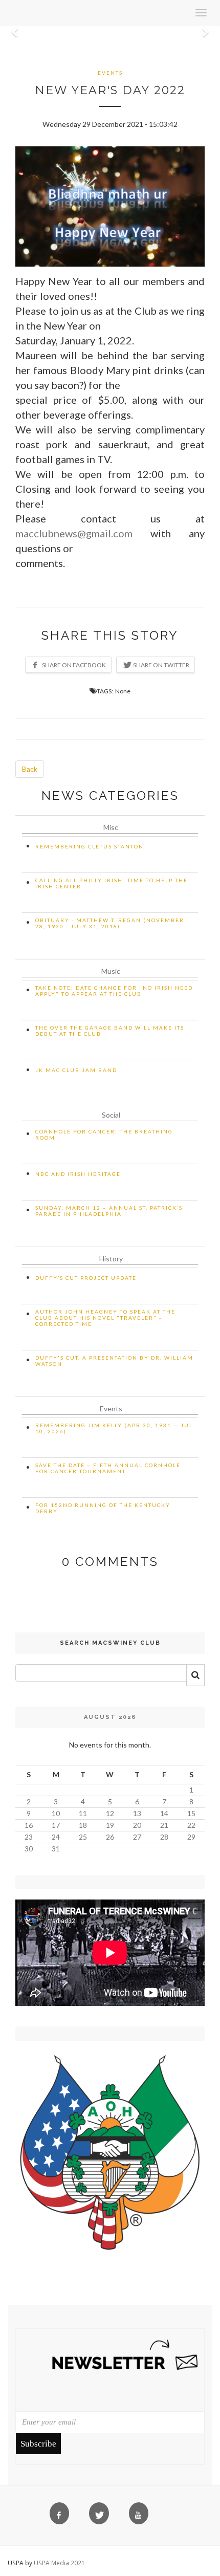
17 (56, 1825)
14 (164, 1813)
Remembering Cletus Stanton (90, 846)
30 (29, 1849)
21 (164, 1825)
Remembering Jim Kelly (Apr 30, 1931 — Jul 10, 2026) (114, 1428)
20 (137, 1825)
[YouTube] (141, 2516)
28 (164, 1837)
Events (110, 73)
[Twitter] (101, 2516)
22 (191, 1825)
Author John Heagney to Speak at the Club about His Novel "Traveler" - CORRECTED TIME (105, 1318)
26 (110, 1837)
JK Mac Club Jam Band (76, 1070)
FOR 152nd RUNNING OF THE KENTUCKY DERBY (103, 1508)
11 (83, 1813)
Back (30, 769)
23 (29, 1837)
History (111, 1259)
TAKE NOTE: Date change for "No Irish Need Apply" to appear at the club (114, 991)
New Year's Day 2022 (110, 90)
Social (111, 1115)
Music (111, 971)
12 (110, 1813)
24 (56, 1837)
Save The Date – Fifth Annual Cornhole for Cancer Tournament (108, 1468)
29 (191, 1837)
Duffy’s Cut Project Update (86, 1278)
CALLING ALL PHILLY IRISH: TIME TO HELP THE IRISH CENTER (112, 883)
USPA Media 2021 (59, 2563)
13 (137, 1813)
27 (137, 1837)
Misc (111, 827)
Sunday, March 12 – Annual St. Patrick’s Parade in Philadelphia (109, 1211)
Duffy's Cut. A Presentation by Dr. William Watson (114, 1361)
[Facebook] (62, 2516)
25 (83, 1837)
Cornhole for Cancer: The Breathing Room (104, 1134)
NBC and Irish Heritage (78, 1174)
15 (191, 1813)
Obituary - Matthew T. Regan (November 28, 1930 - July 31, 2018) (110, 923)
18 (83, 1825)
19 (110, 1825)
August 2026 (110, 1717)
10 (56, 1813)
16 (29, 1825)
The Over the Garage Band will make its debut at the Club (110, 1031)
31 (56, 1849)
